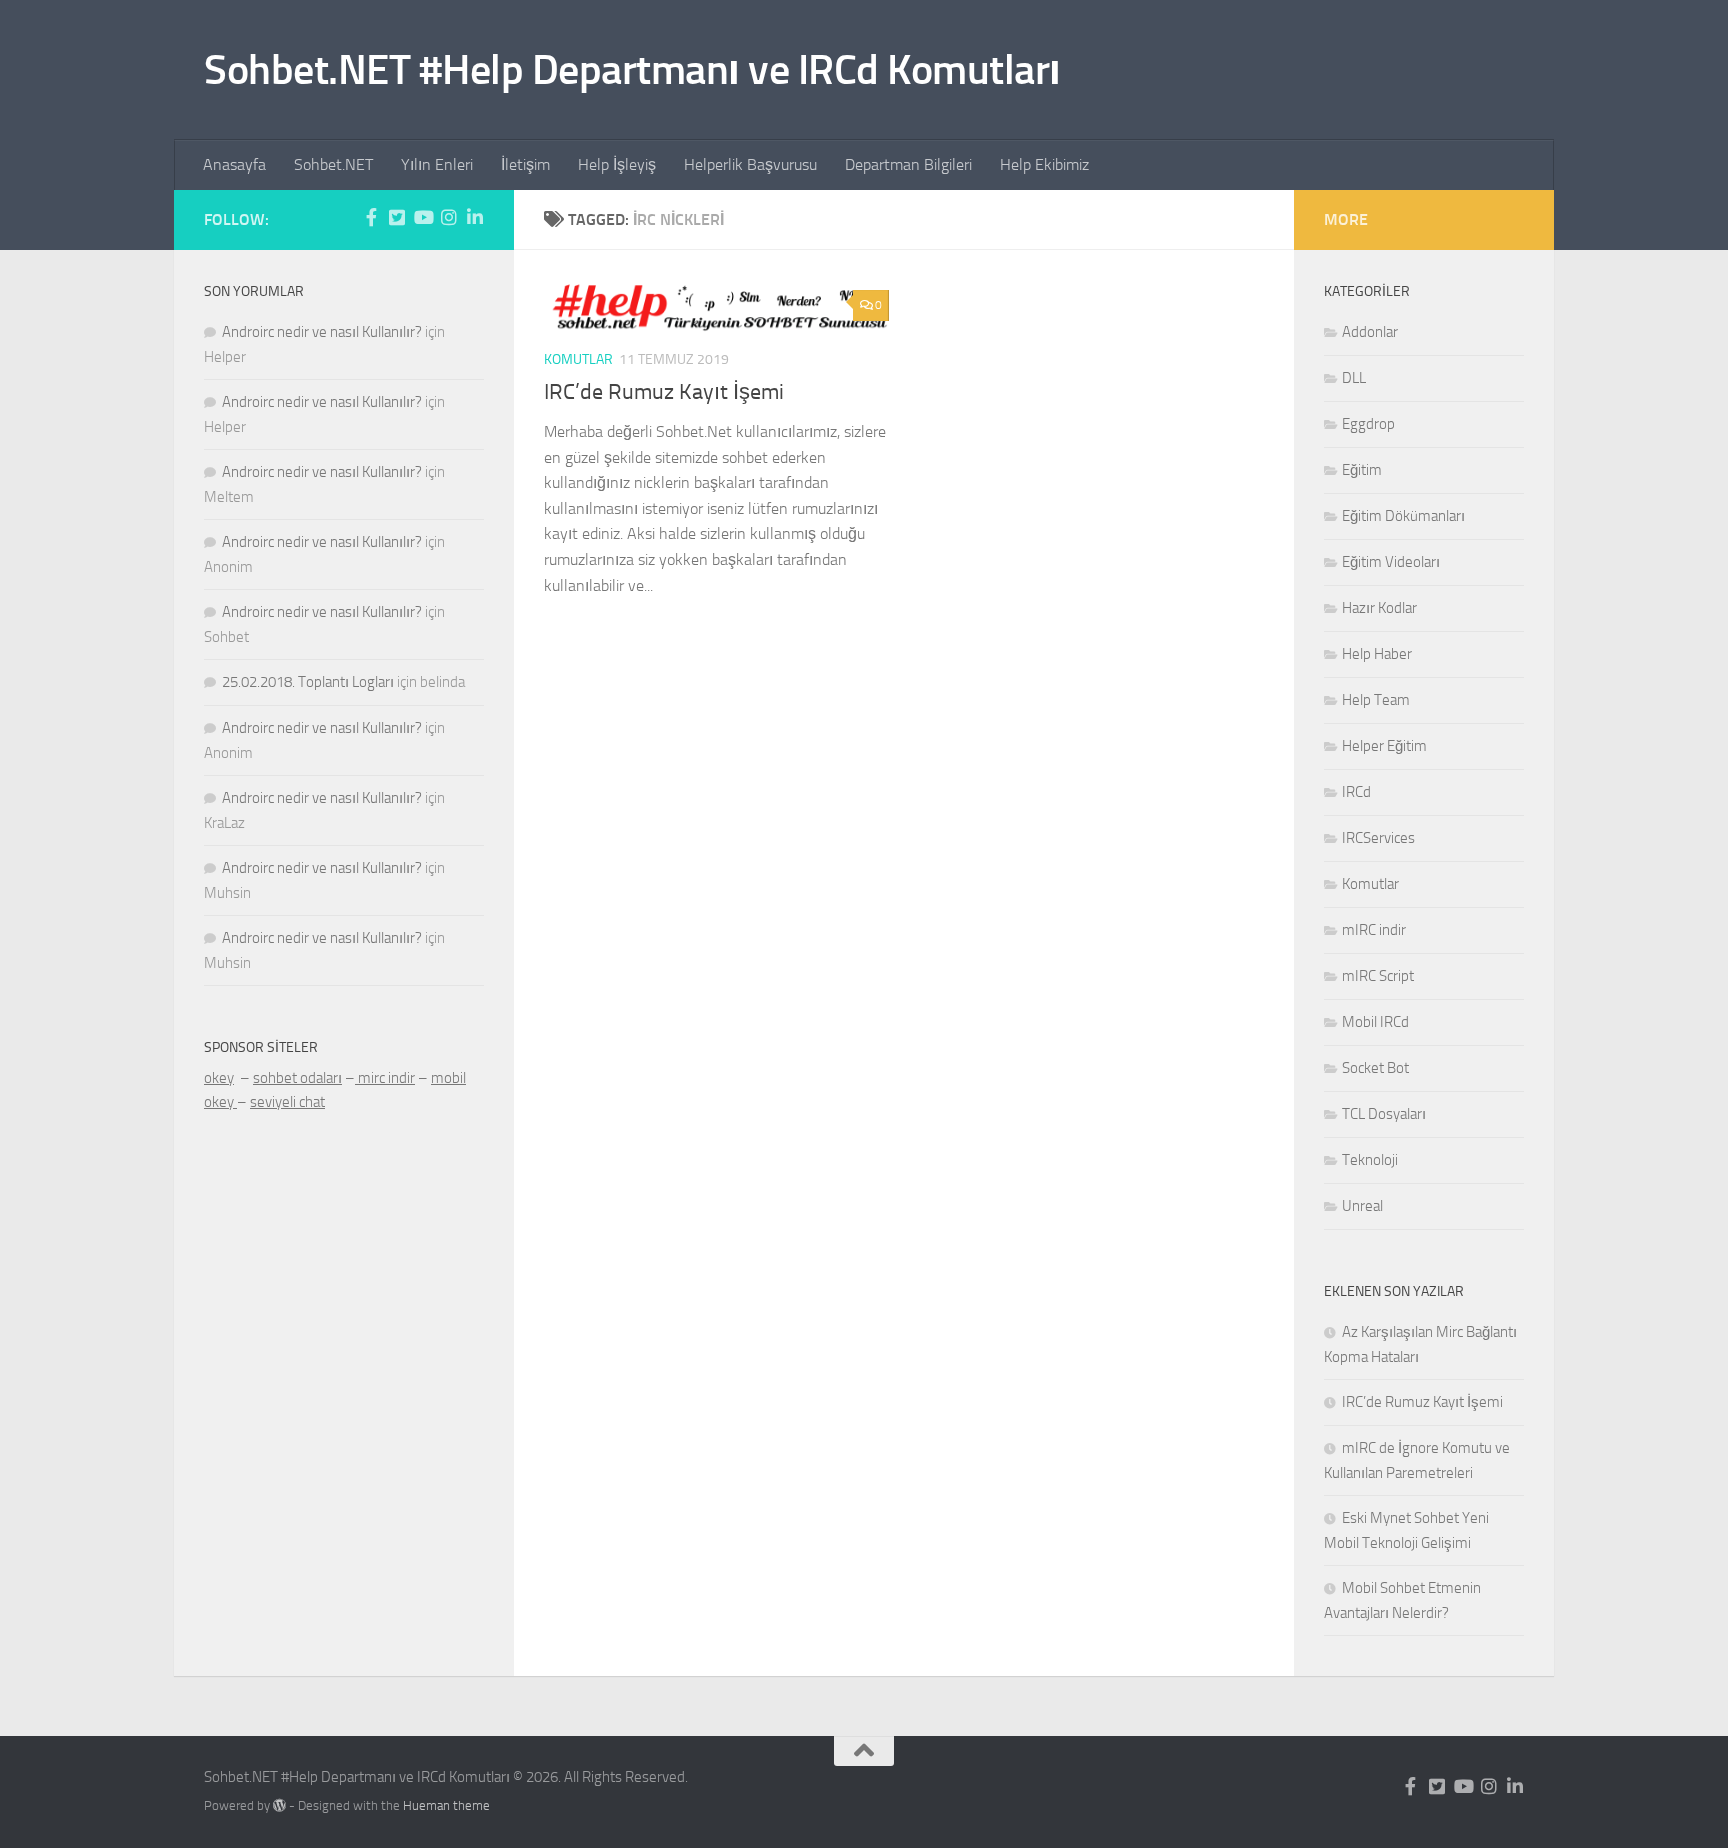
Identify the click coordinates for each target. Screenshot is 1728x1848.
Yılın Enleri (437, 164)
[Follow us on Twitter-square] (397, 217)
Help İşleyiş (617, 164)
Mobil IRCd (1375, 1022)
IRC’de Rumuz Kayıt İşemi (664, 392)
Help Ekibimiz (1044, 164)
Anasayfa (234, 164)
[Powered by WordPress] (279, 1805)
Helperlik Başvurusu (750, 164)
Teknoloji (1370, 1160)
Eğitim (1362, 470)
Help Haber (1377, 654)
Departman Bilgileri (908, 164)
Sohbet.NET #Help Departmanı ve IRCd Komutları (632, 70)
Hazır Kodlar (1379, 608)
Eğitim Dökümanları (1403, 516)
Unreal (1362, 1206)
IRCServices (1378, 838)
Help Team (1376, 700)
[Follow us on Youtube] (423, 217)
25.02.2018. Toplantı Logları (308, 682)
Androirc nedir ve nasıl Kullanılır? (322, 332)
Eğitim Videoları (1391, 562)
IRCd (1356, 792)
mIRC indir (1374, 930)
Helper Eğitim (1384, 746)
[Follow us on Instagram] (449, 217)
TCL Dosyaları (1384, 1114)
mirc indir (385, 1078)
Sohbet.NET (333, 164)
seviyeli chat (287, 1102)
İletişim (525, 164)
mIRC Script (1378, 976)
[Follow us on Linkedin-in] (475, 217)
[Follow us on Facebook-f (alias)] (371, 217)
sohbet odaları (297, 1078)
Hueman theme (446, 1805)
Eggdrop (1368, 424)
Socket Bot (1375, 1068)
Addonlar (1370, 332)
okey (219, 1078)
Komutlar (578, 359)
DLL (1354, 378)
